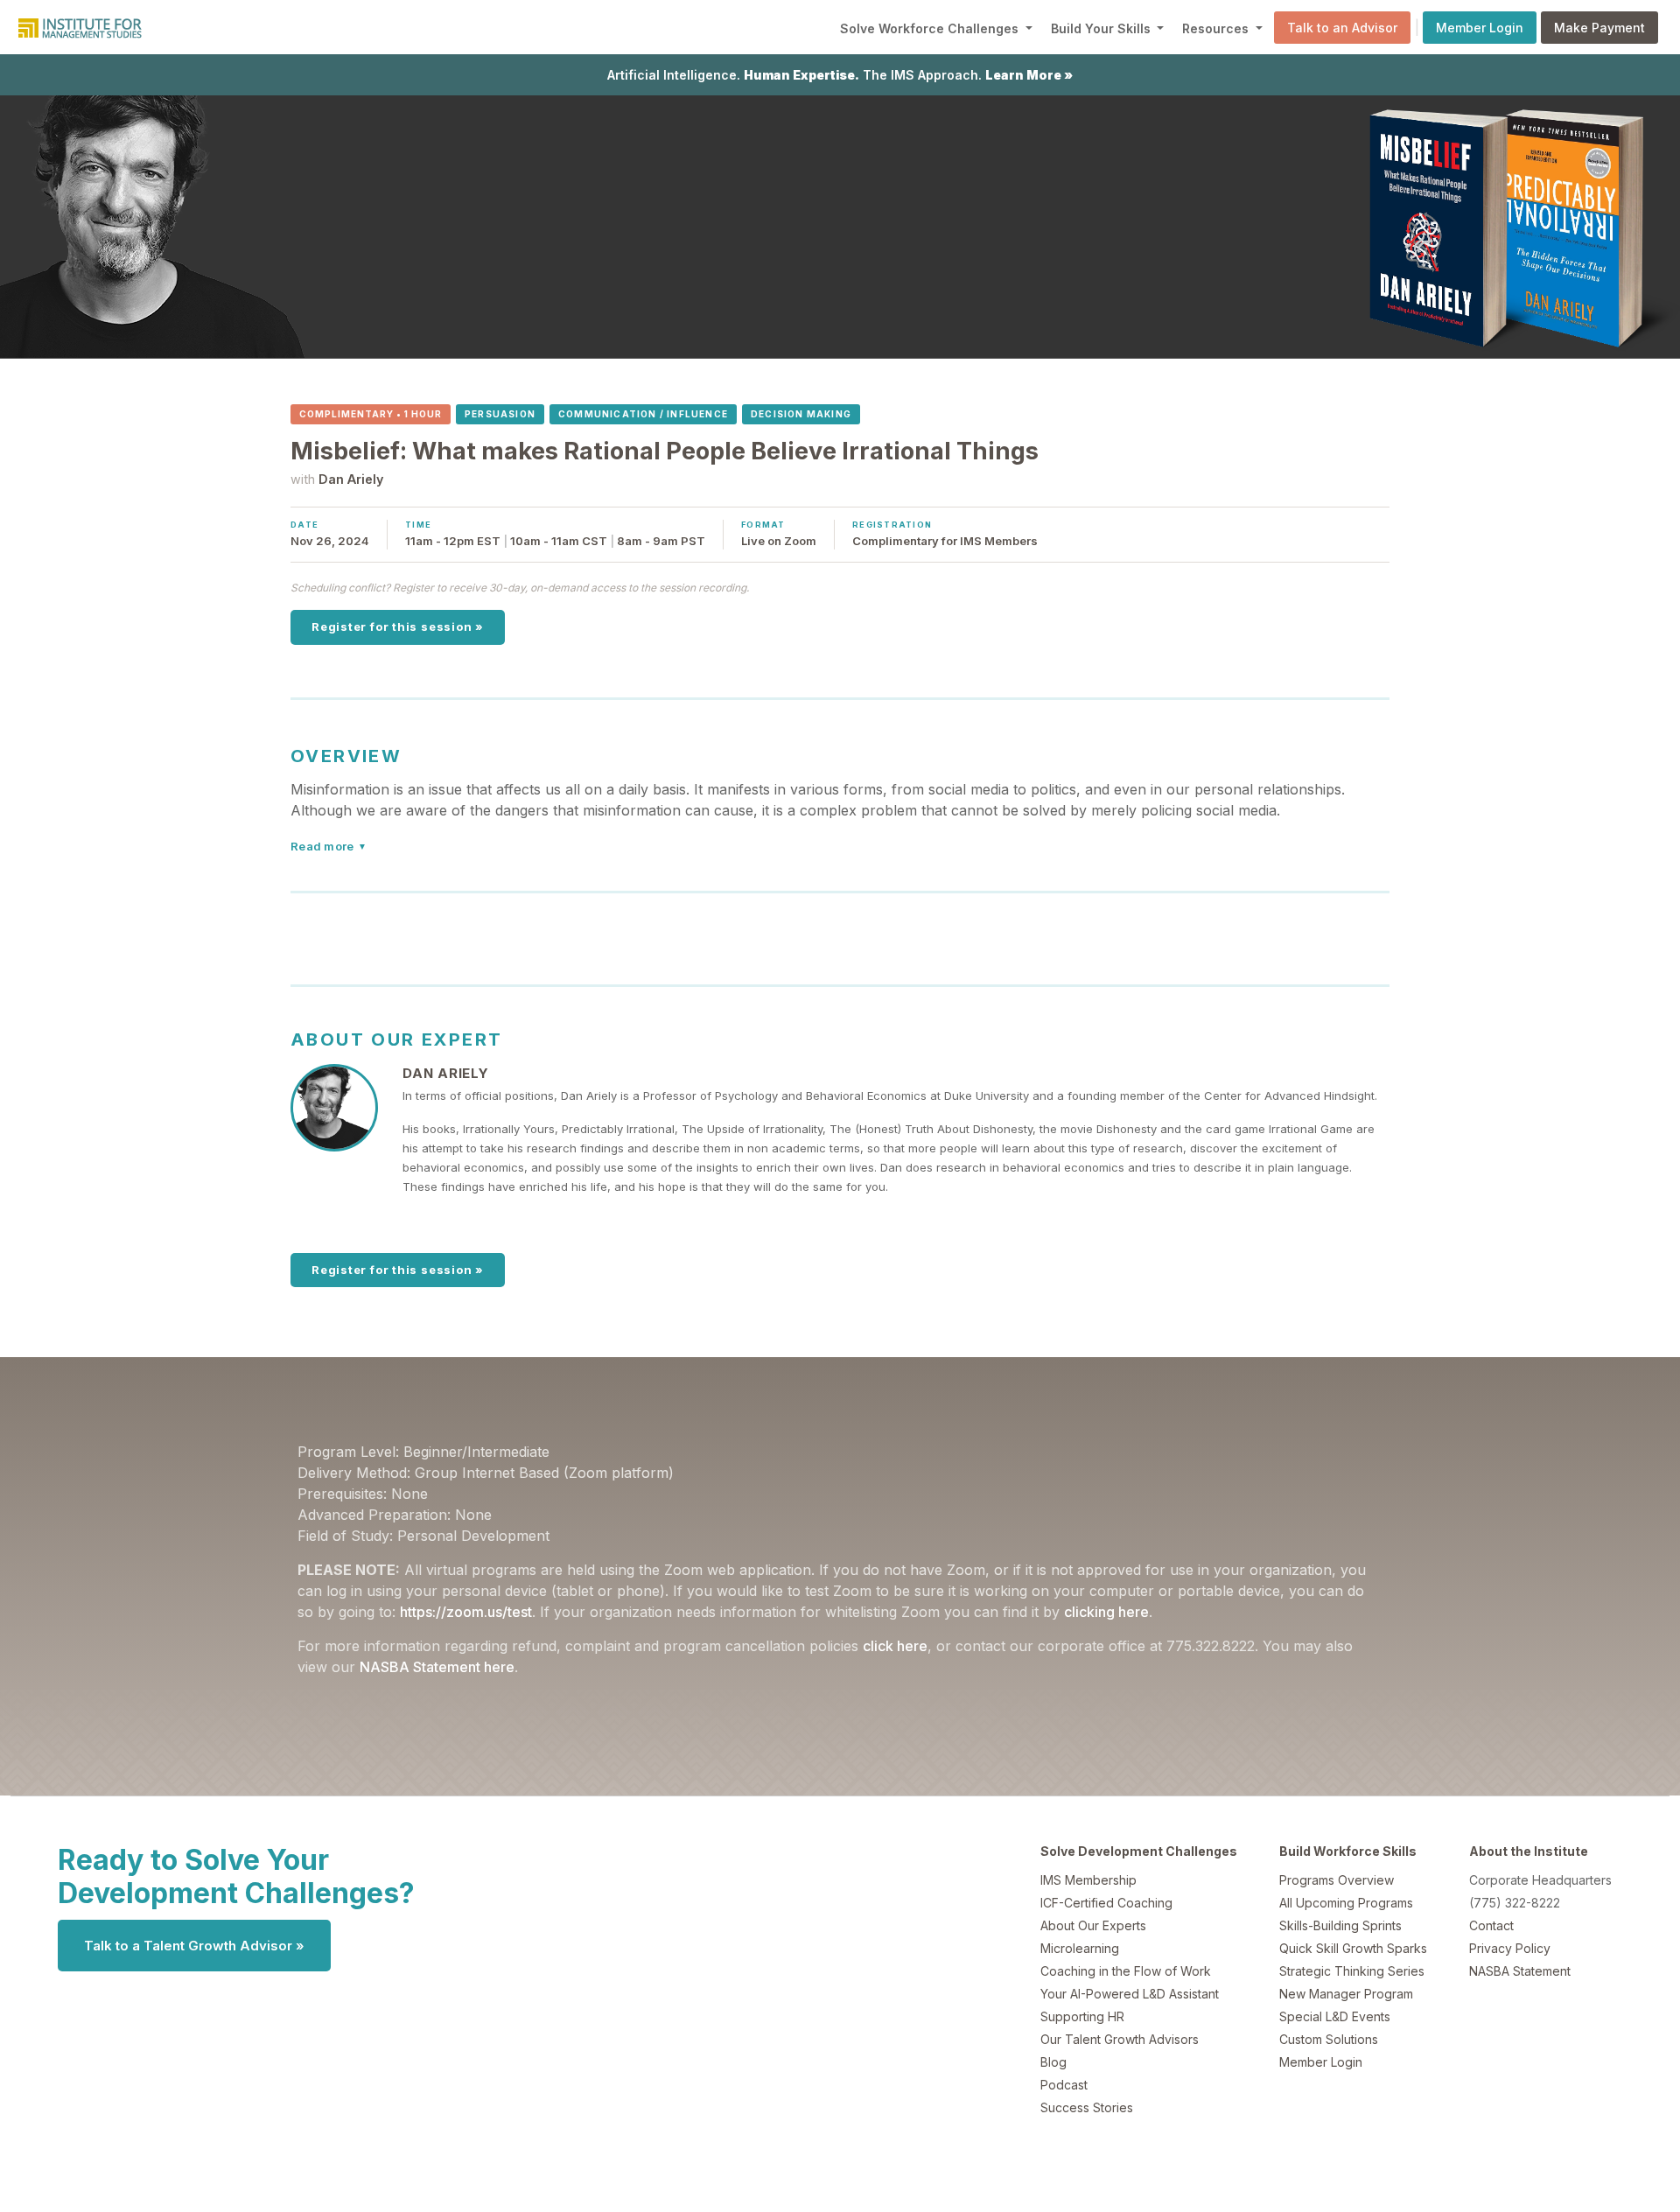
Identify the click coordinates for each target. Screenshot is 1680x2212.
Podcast (1064, 2085)
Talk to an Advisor (1342, 28)
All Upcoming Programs (1346, 1903)
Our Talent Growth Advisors (1120, 2039)
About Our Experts (1093, 1925)
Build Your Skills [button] (1102, 28)
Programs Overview (1337, 1880)
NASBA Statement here (437, 1667)
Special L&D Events (1335, 2016)
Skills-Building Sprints (1340, 1925)
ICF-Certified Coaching (1106, 1903)
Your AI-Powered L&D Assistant (1130, 1994)
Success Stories (1087, 2107)
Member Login (1480, 28)
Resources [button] (1217, 28)
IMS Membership (1088, 1880)
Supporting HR (1082, 2016)
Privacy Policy (1510, 1948)
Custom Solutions (1329, 2039)
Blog (1053, 2062)
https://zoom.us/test (466, 1612)
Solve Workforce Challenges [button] (931, 28)
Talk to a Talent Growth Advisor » (194, 1946)
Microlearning (1080, 1948)
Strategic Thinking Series (1352, 1971)
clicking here (1106, 1612)
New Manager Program (1346, 1994)
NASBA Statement (1520, 1971)
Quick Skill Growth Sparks (1353, 1948)
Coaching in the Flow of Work (1126, 1971)
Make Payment (1599, 28)
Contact (1491, 1925)
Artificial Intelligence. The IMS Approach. (840, 75)
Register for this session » (398, 626)
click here (895, 1646)
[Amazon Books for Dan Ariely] (1374, 225)
